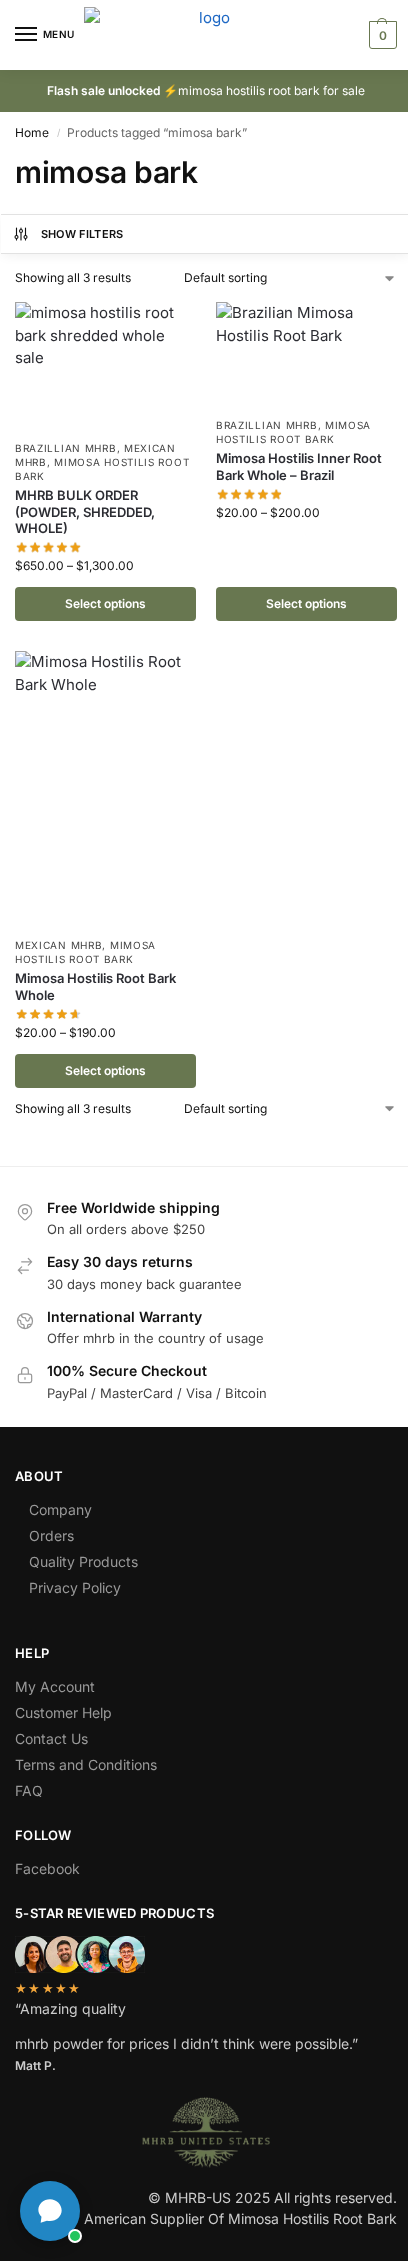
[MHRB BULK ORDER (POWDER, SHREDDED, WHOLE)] (105, 365)
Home (32, 132)
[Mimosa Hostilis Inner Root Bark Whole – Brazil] (306, 354)
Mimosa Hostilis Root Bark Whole (95, 986)
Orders (51, 1535)
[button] (380, 35)
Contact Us (51, 1738)
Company (60, 1509)
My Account (55, 1686)
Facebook (47, 1868)
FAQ (29, 1790)
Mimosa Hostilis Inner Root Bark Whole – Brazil (299, 466)
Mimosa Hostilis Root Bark (293, 432)
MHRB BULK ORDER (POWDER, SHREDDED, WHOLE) (85, 512)
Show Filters (82, 234)
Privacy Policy (75, 1587)
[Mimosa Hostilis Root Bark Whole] (105, 788)
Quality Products (83, 1561)
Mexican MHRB (58, 945)
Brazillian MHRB (66, 448)
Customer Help (63, 1712)
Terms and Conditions (86, 1764)
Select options (105, 603)
